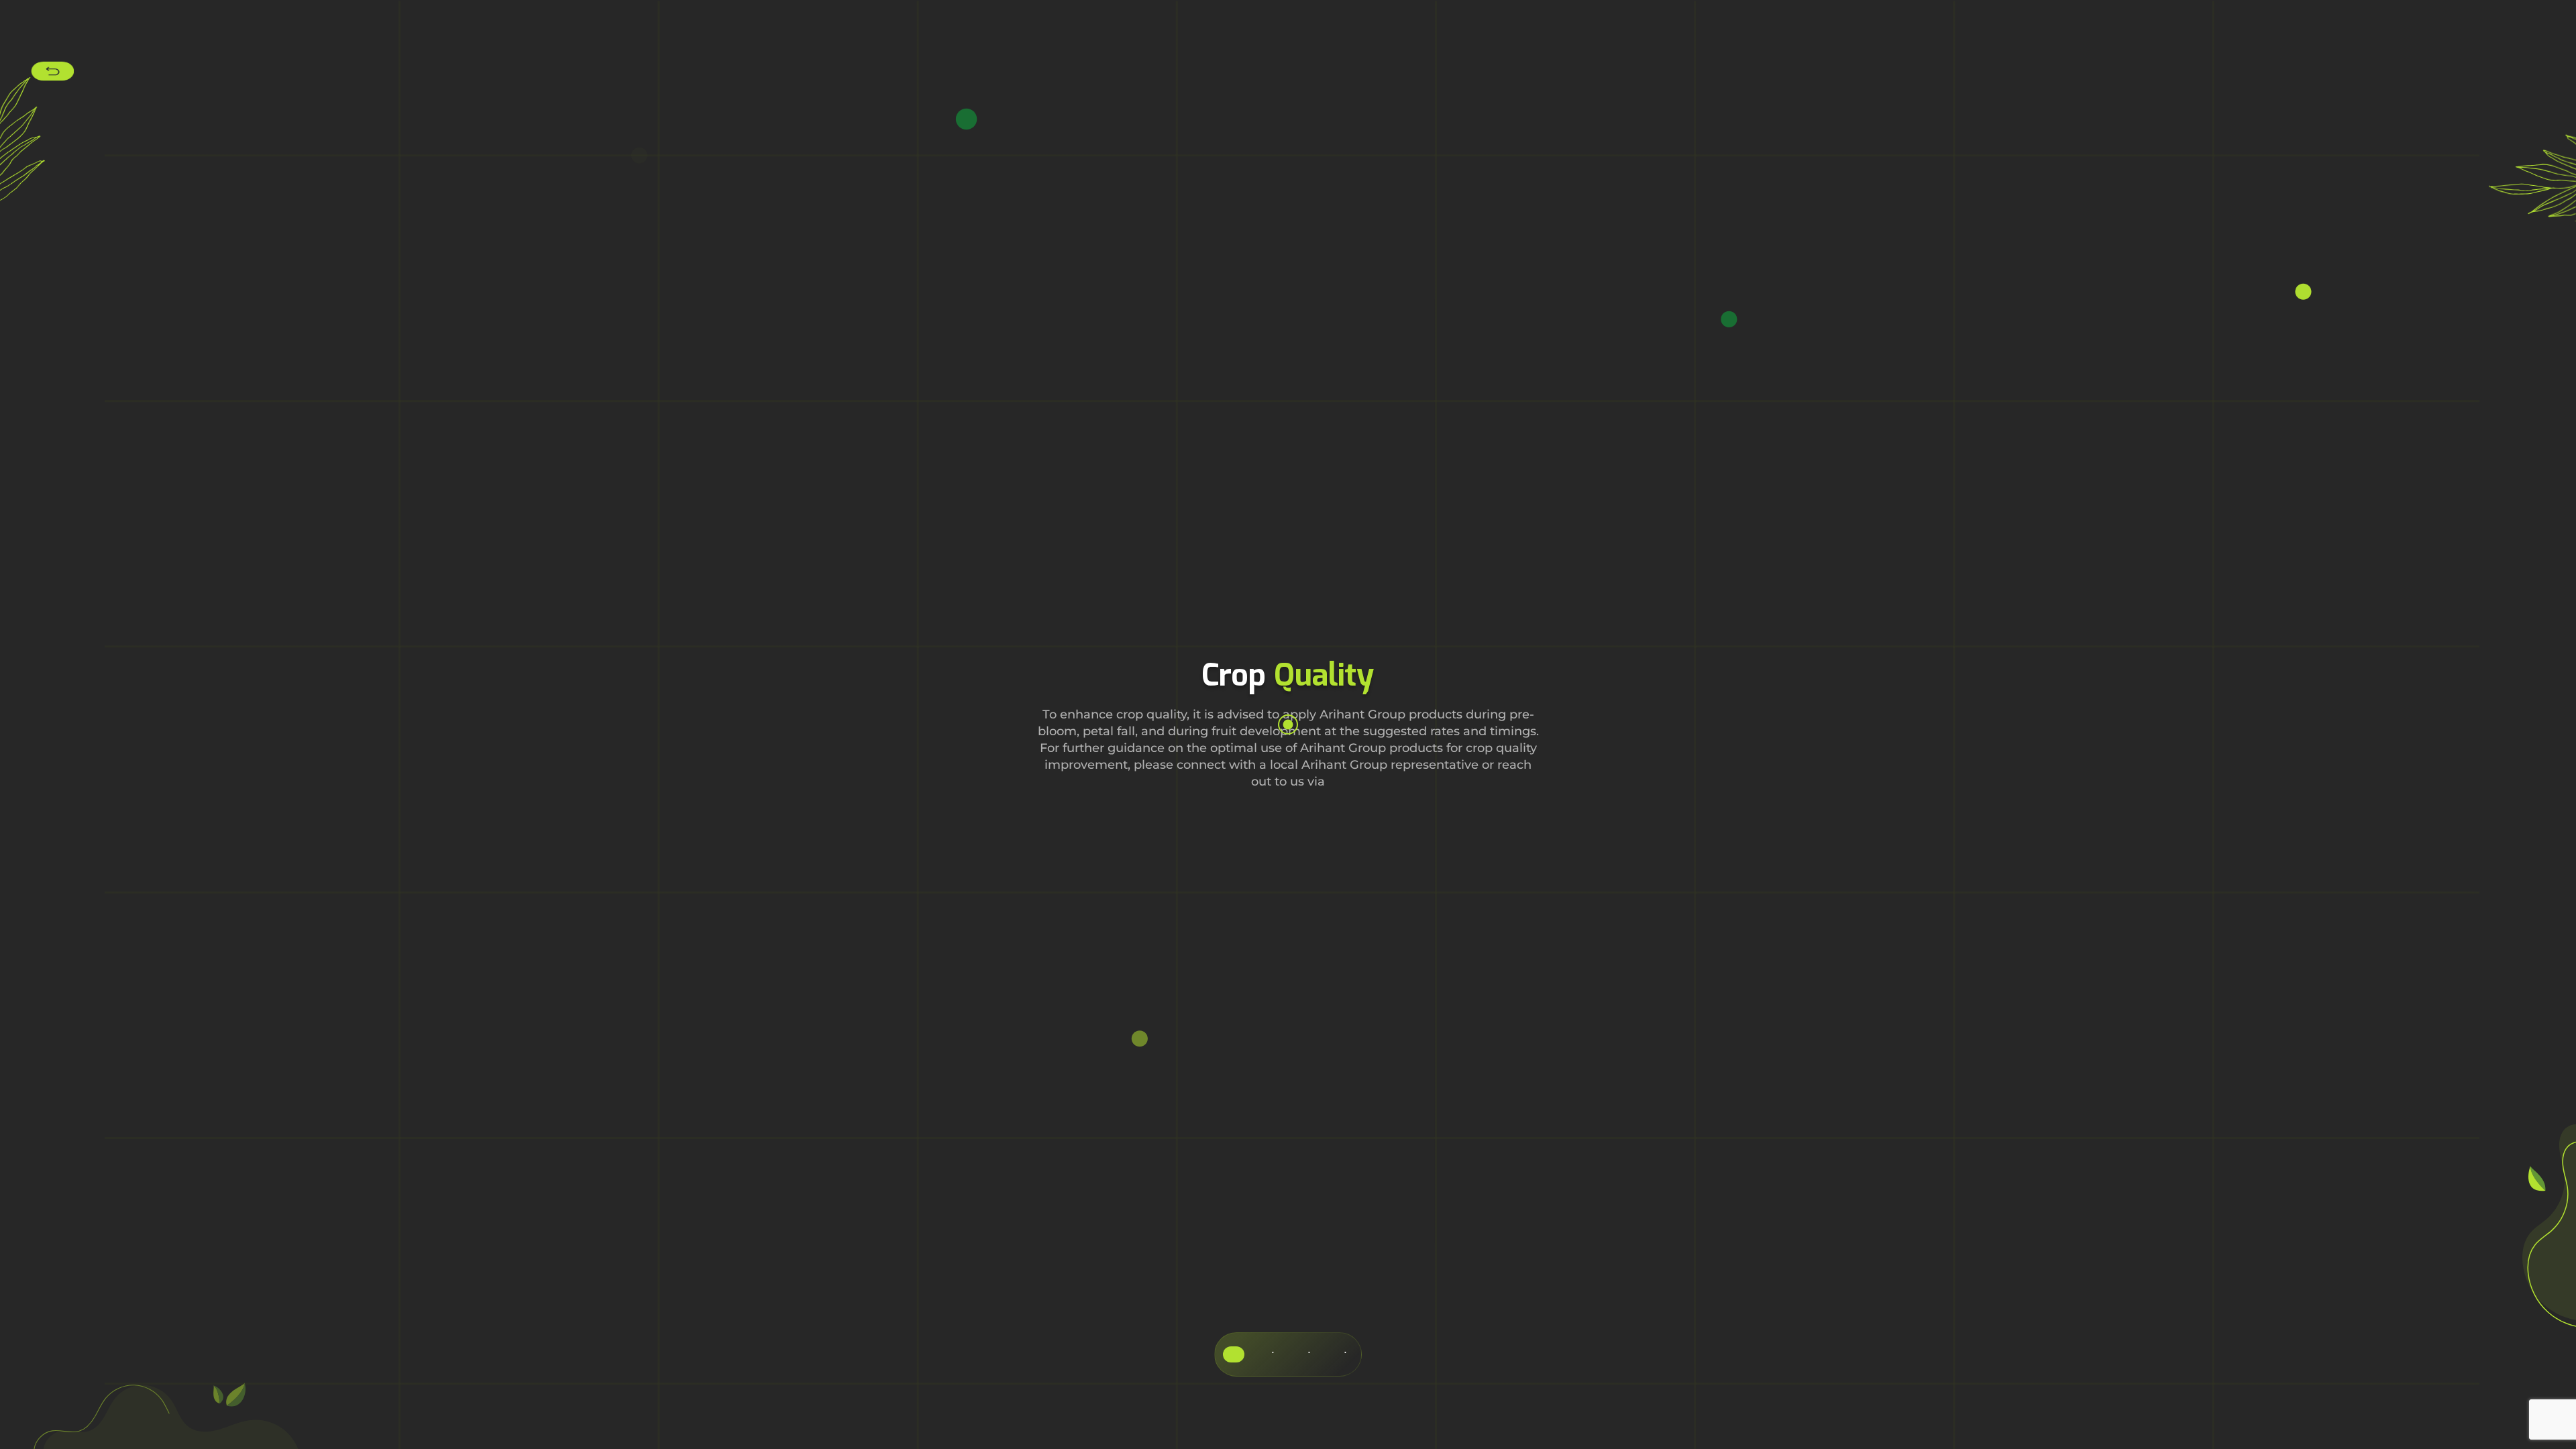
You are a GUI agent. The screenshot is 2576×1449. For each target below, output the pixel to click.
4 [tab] (1345, 1354)
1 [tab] (1234, 1354)
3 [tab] (1309, 1354)
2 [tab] (1273, 1354)
